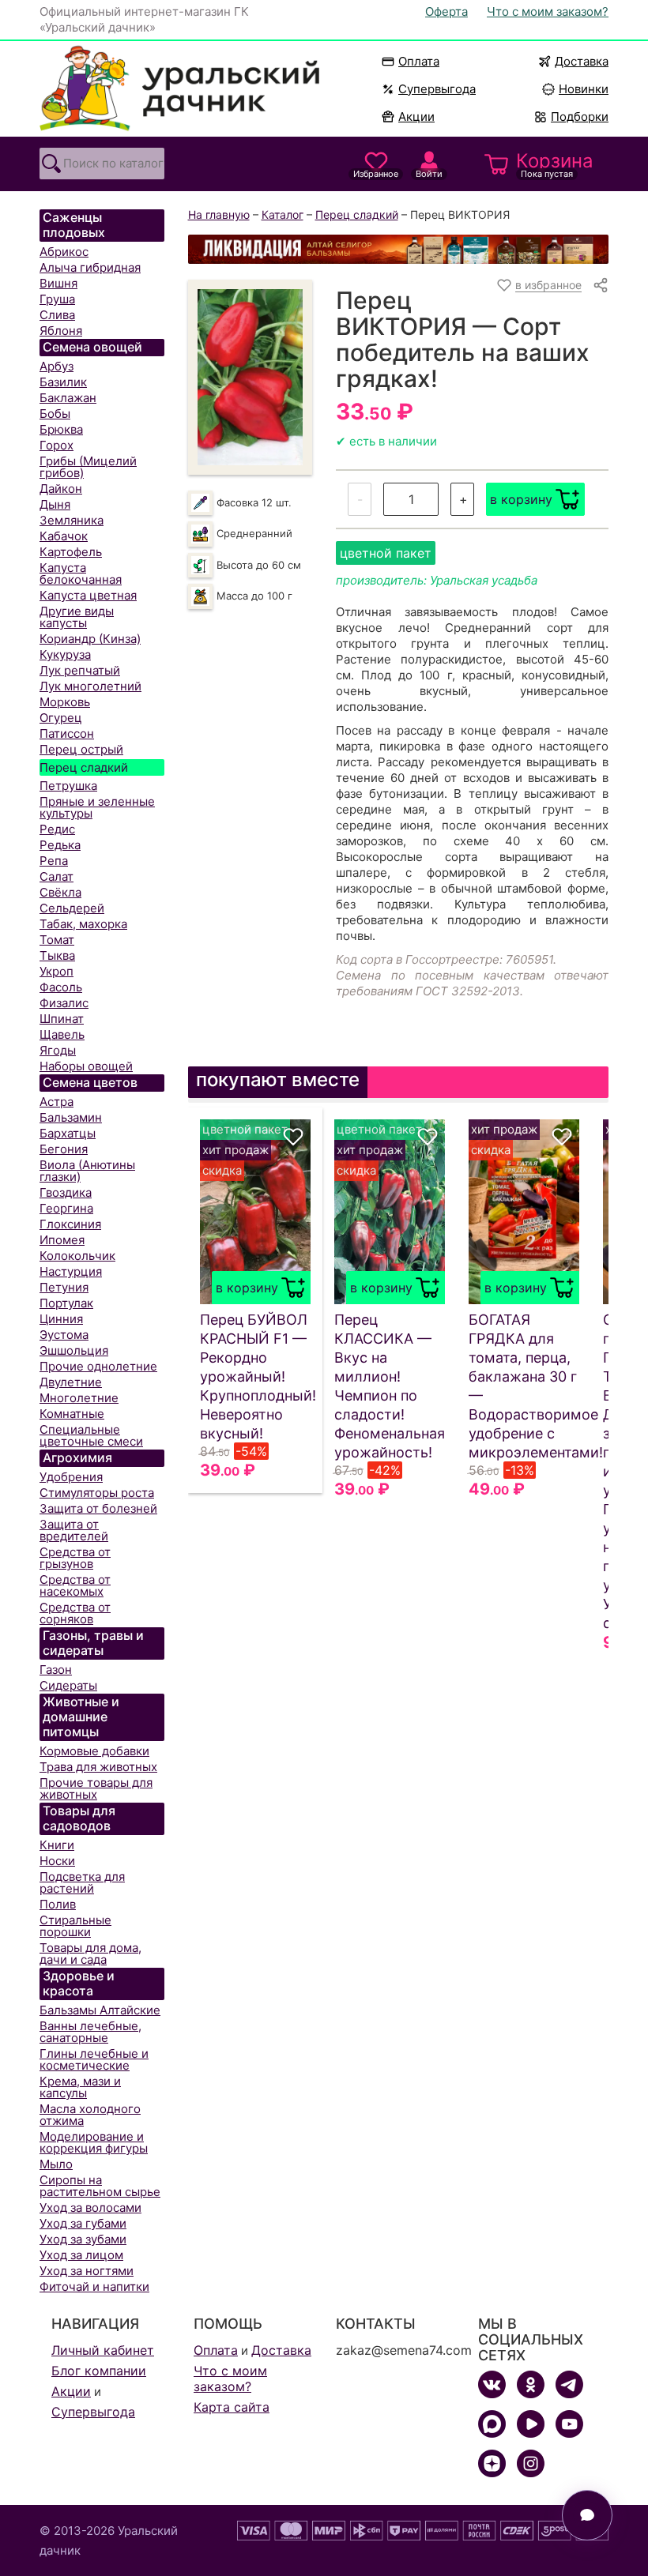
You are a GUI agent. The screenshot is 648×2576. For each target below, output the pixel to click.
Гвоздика (66, 1192)
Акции (416, 117)
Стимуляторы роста (97, 1493)
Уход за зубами (83, 2239)
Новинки (576, 89)
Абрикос (64, 252)
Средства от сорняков (75, 1613)
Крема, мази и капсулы (80, 2087)
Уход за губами (83, 2223)
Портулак (66, 1303)
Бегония (64, 1149)
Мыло (56, 2164)
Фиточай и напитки (94, 2286)
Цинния (61, 1319)
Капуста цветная (88, 595)
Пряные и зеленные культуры (97, 807)
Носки (57, 1861)
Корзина (555, 164)
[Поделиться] (601, 285)
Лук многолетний (90, 686)
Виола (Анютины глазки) (87, 1171)
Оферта (446, 11)
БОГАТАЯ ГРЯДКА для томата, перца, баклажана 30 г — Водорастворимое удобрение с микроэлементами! (524, 1386)
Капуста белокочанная (81, 573)
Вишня (58, 283)
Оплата (419, 61)
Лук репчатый (80, 670)
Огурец (61, 718)
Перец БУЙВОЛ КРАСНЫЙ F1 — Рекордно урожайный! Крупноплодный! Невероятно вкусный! (255, 1376)
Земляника (72, 520)
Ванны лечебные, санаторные (90, 2032)
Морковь (65, 702)
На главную (219, 214)
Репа (54, 861)
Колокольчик (77, 1256)
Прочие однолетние (98, 1366)
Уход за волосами (90, 2207)
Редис (57, 829)
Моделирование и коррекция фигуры (94, 2142)
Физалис (64, 1003)
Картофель (71, 552)
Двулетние (71, 1382)
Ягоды (58, 1050)
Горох (57, 445)
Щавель (62, 1034)
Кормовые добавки (94, 1751)
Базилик (63, 382)
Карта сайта (232, 2407)
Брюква (61, 429)
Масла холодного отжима (90, 2115)
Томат (57, 940)
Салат (57, 876)
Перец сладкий (84, 767)
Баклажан (68, 398)
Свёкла (60, 892)
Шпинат (62, 1019)
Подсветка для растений (82, 1882)
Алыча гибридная (90, 267)
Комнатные (72, 1414)
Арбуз (57, 366)
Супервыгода (437, 89)
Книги (57, 1845)
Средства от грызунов (75, 1558)
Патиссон (67, 733)
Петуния (64, 1287)
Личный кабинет (103, 2350)
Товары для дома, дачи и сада (90, 1954)
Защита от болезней (98, 1508)
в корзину (521, 499)
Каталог (283, 214)
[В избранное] (293, 1137)
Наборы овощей (86, 1066)
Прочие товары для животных (96, 1788)
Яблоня (61, 331)
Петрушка (68, 786)
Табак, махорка (83, 924)
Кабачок (64, 536)
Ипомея (62, 1240)
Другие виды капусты (77, 617)
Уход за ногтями (87, 2271)
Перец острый (81, 749)
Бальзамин (71, 1117)
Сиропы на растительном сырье (100, 2186)
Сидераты (68, 1685)
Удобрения (71, 1477)
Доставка (582, 61)
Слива (57, 315)
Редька (60, 845)
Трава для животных (98, 1767)
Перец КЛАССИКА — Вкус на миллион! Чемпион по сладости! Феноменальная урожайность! (390, 1386)
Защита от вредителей (74, 1530)
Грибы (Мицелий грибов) (88, 467)
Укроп (57, 971)
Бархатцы (68, 1133)
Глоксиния (70, 1224)
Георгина (66, 1208)
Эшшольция (74, 1350)
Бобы (55, 414)
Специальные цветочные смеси (91, 1435)
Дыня (55, 504)
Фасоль (61, 987)
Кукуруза (65, 654)
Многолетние (79, 1398)
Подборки (580, 117)
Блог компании (99, 2371)
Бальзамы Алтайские (100, 2010)
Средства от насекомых (75, 1585)
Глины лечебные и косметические (94, 2059)
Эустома (64, 1335)
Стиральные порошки (75, 1926)
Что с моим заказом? (548, 11)
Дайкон (61, 489)
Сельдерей (72, 908)
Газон (56, 1670)
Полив (58, 1904)
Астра (57, 1102)
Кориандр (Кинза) (90, 639)
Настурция (71, 1271)
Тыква (57, 955)
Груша (57, 299)
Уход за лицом (81, 2255)
